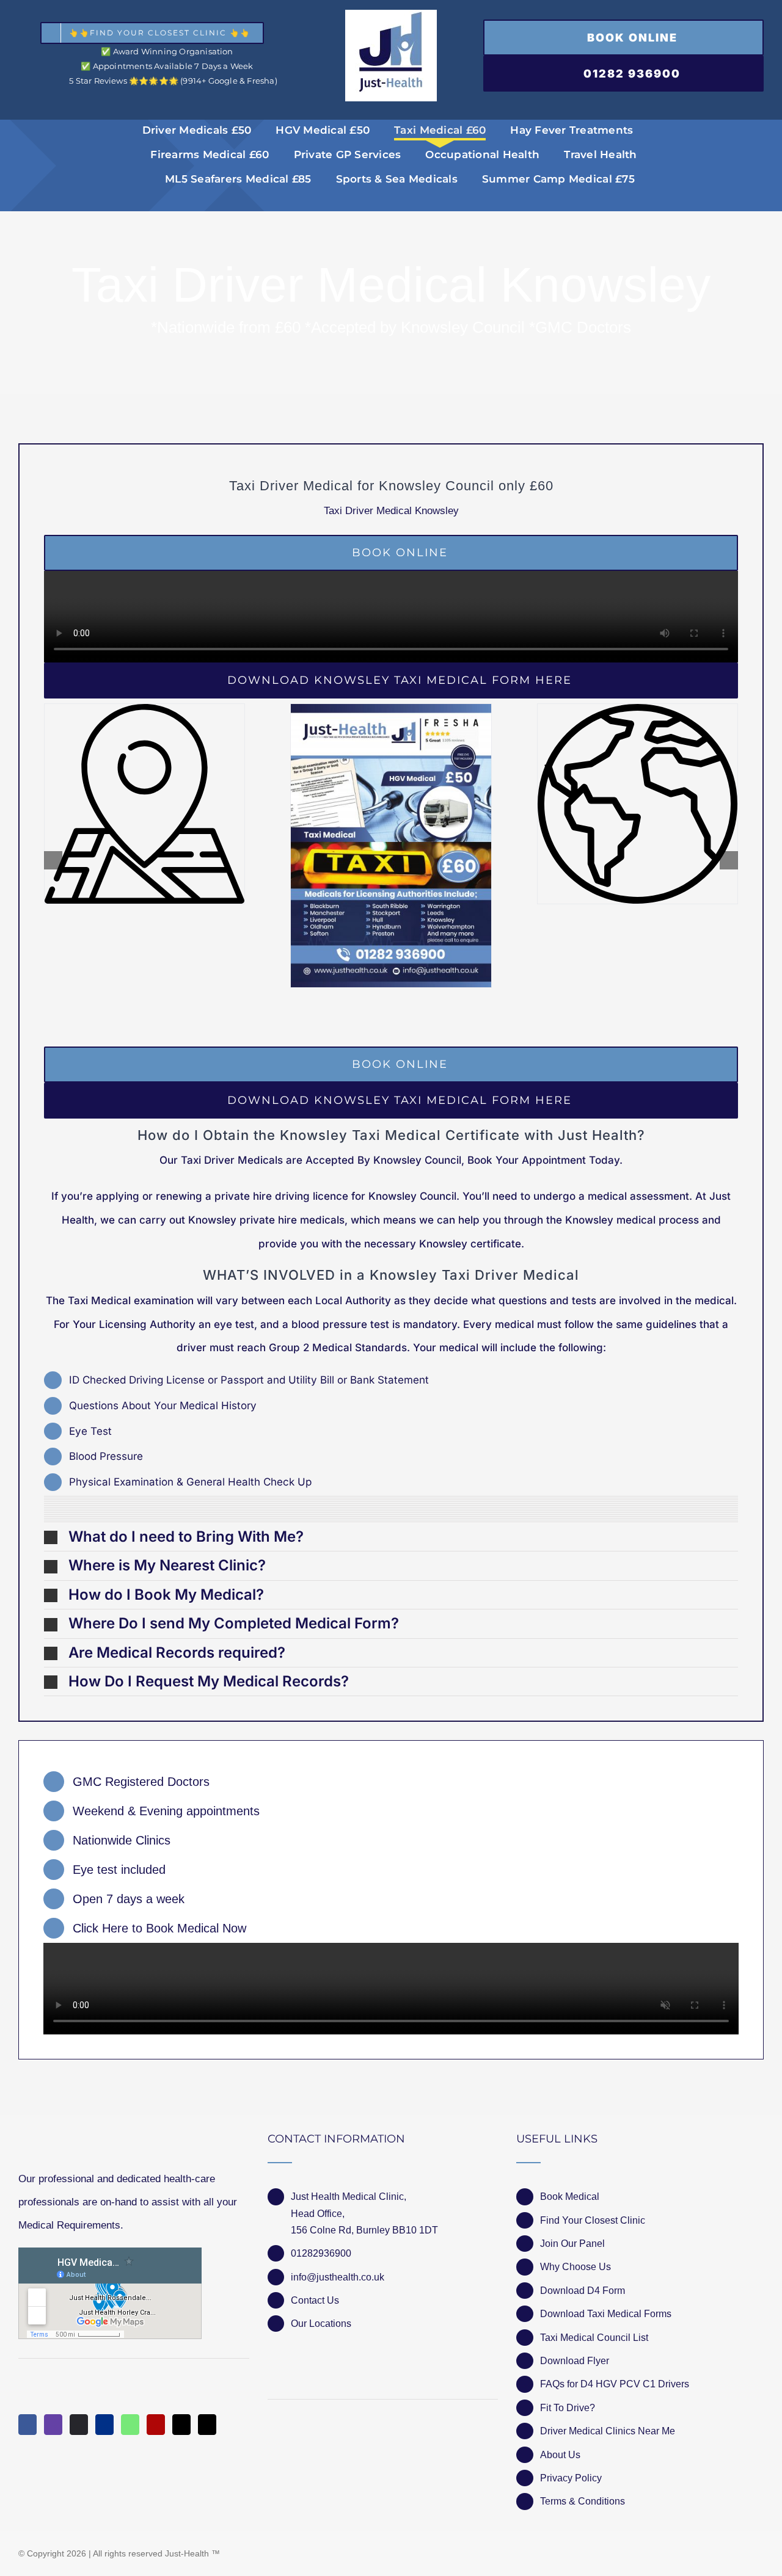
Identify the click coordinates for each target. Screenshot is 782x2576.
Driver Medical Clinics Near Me (608, 2431)
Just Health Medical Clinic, (349, 2197)
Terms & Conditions (583, 2501)
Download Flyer (575, 2361)
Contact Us (315, 2300)
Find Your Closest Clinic (593, 2220)
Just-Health (187, 2553)
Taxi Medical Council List (594, 2338)
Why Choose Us (576, 2267)
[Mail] (181, 2425)
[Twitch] (53, 2425)
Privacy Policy (571, 2478)
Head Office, (318, 2214)
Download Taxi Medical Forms (606, 2314)
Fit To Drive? (568, 2408)
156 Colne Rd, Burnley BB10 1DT (364, 2230)
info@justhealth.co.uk (338, 2277)
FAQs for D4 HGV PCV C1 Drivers (615, 2384)
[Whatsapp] (130, 2425)
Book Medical (570, 2197)
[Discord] (79, 2425)
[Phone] (207, 2425)
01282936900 (321, 2253)
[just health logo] (391, 15)
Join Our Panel (572, 2244)
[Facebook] (27, 2425)
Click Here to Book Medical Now (159, 1928)
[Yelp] (156, 2425)
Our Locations (321, 2324)
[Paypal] (104, 2425)
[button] (391, 1537)
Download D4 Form (583, 2291)
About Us (560, 2455)
